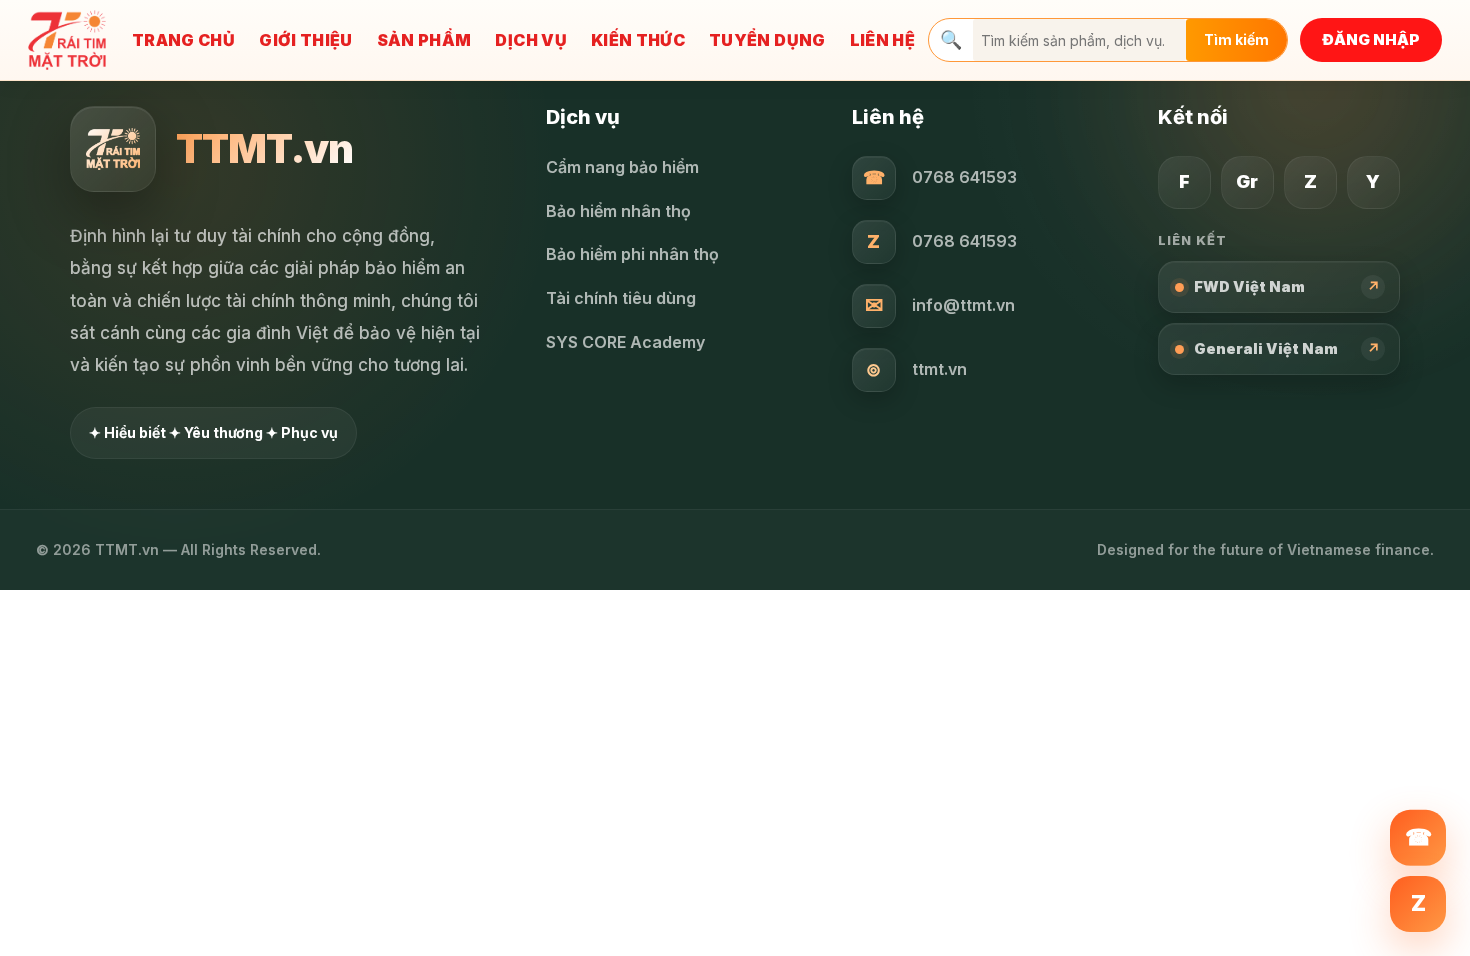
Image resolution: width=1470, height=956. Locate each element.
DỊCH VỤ (530, 40)
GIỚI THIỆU (306, 40)
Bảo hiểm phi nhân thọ (632, 254)
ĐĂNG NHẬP (1371, 39)
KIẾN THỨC (638, 40)
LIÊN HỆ (882, 40)
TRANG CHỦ (183, 40)
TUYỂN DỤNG (767, 40)
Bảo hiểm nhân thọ (618, 211)
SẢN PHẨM (424, 40)
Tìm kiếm (1236, 39)
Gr (1247, 181)
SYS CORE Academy (625, 342)
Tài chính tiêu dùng (621, 298)
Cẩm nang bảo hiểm (622, 167)
